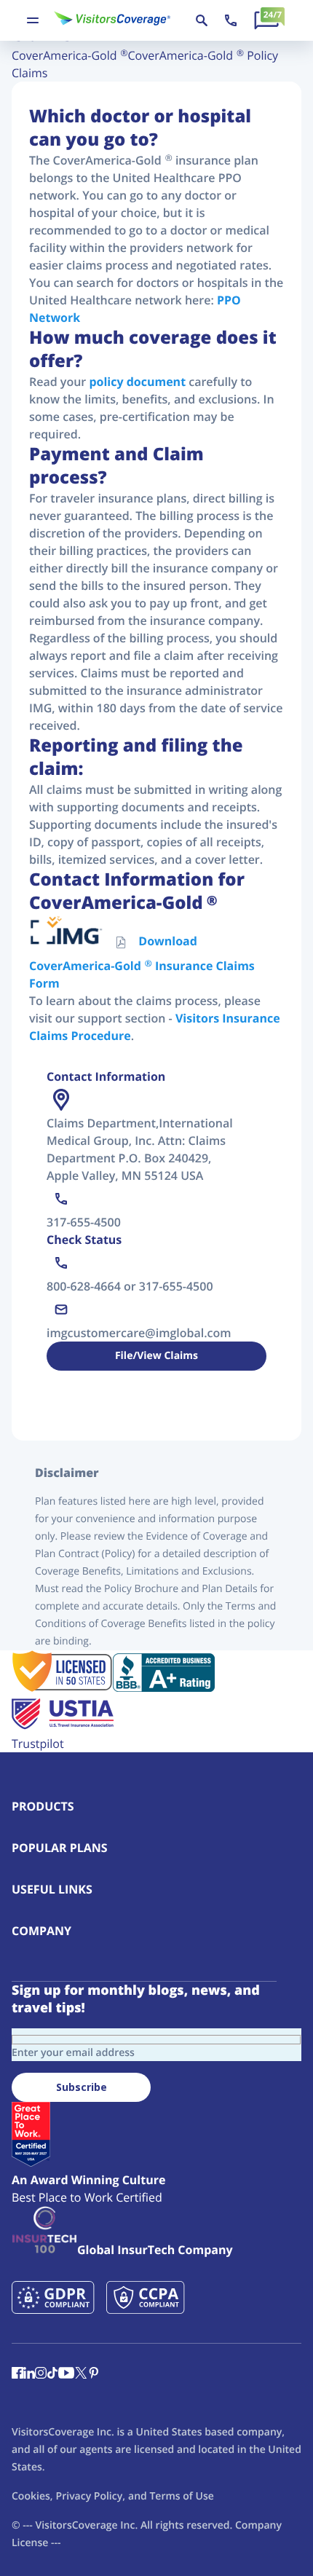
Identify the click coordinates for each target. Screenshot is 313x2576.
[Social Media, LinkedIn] (29, 2374)
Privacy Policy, (91, 2496)
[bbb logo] (164, 1687)
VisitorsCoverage (76, 2525)
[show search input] (202, 20)
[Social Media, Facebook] (17, 2374)
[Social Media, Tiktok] (52, 2374)
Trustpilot (38, 1744)
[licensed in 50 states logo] (62, 1687)
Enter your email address (73, 2053)
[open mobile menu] (33, 20)
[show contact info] (231, 20)
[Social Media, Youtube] (66, 2374)
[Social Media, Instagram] (41, 2374)
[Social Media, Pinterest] (94, 2374)
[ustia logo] (63, 1726)
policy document (137, 382)
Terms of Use (181, 2496)
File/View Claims (156, 1356)
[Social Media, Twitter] (81, 2374)
